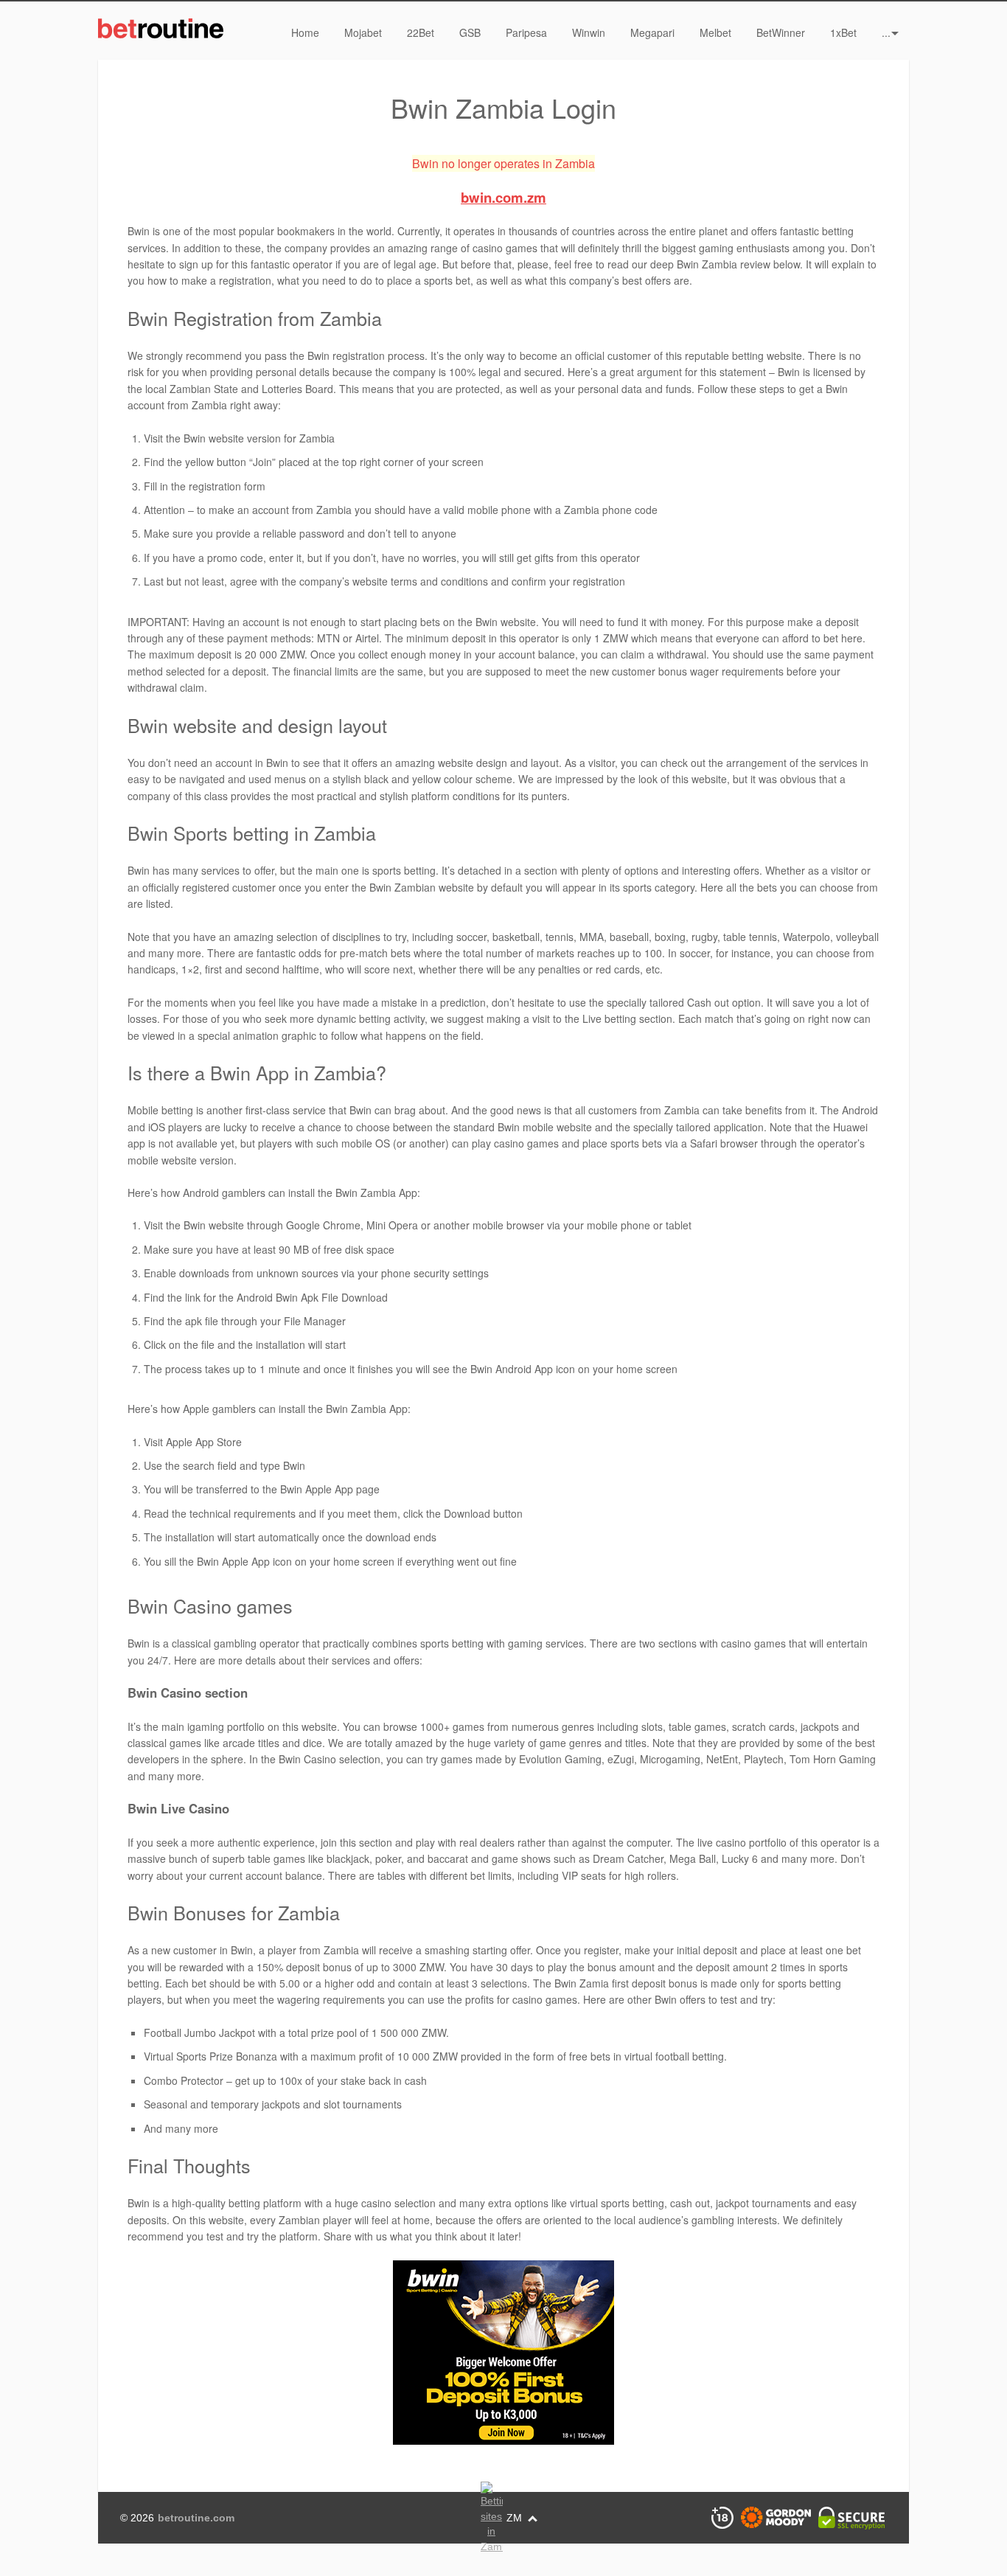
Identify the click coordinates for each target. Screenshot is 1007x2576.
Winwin (589, 32)
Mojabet (363, 32)
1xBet (843, 32)
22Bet (421, 32)
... (886, 32)
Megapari (652, 32)
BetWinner (781, 32)
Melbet (715, 32)
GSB (470, 32)
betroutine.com (196, 2518)
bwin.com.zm (503, 197)
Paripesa (526, 32)
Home (305, 32)
